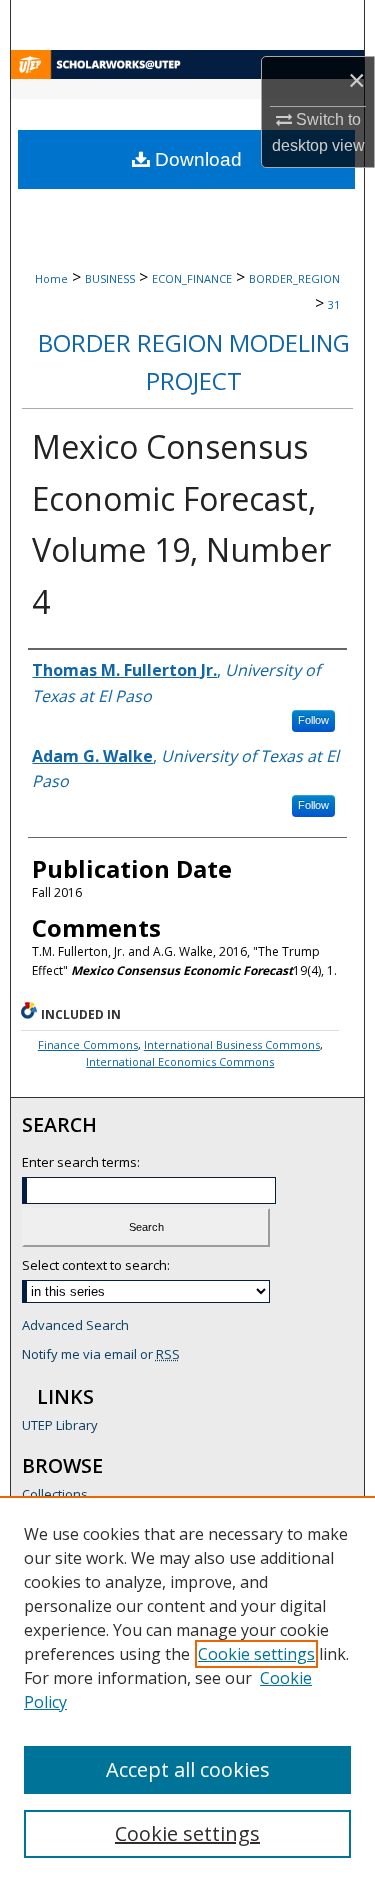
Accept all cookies (188, 1769)
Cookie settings (256, 1654)
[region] (187, 1689)
